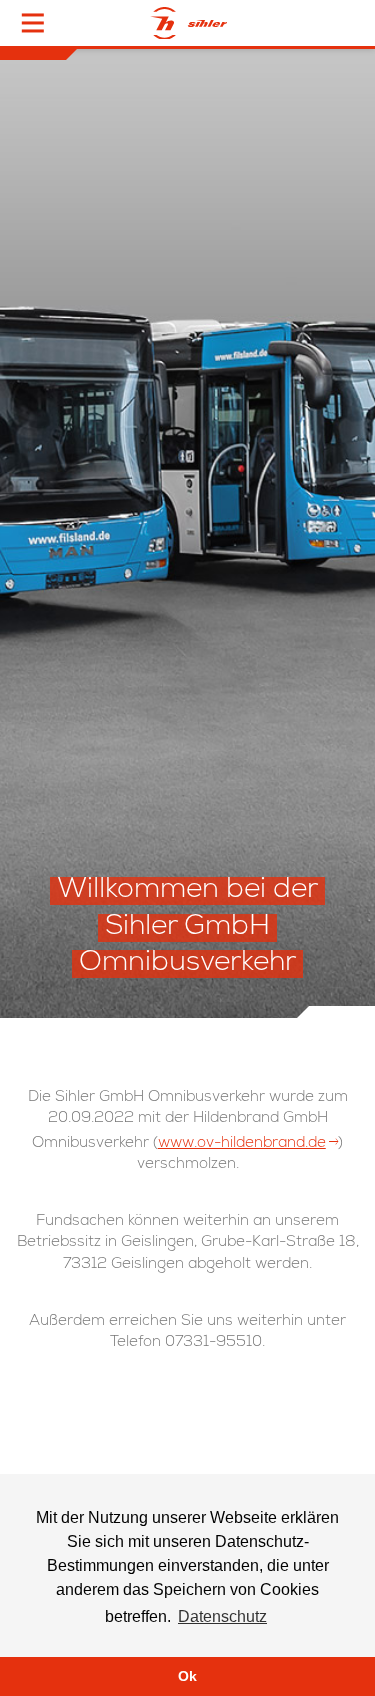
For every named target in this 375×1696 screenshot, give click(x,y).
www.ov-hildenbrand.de (242, 1144)
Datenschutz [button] (222, 1616)
